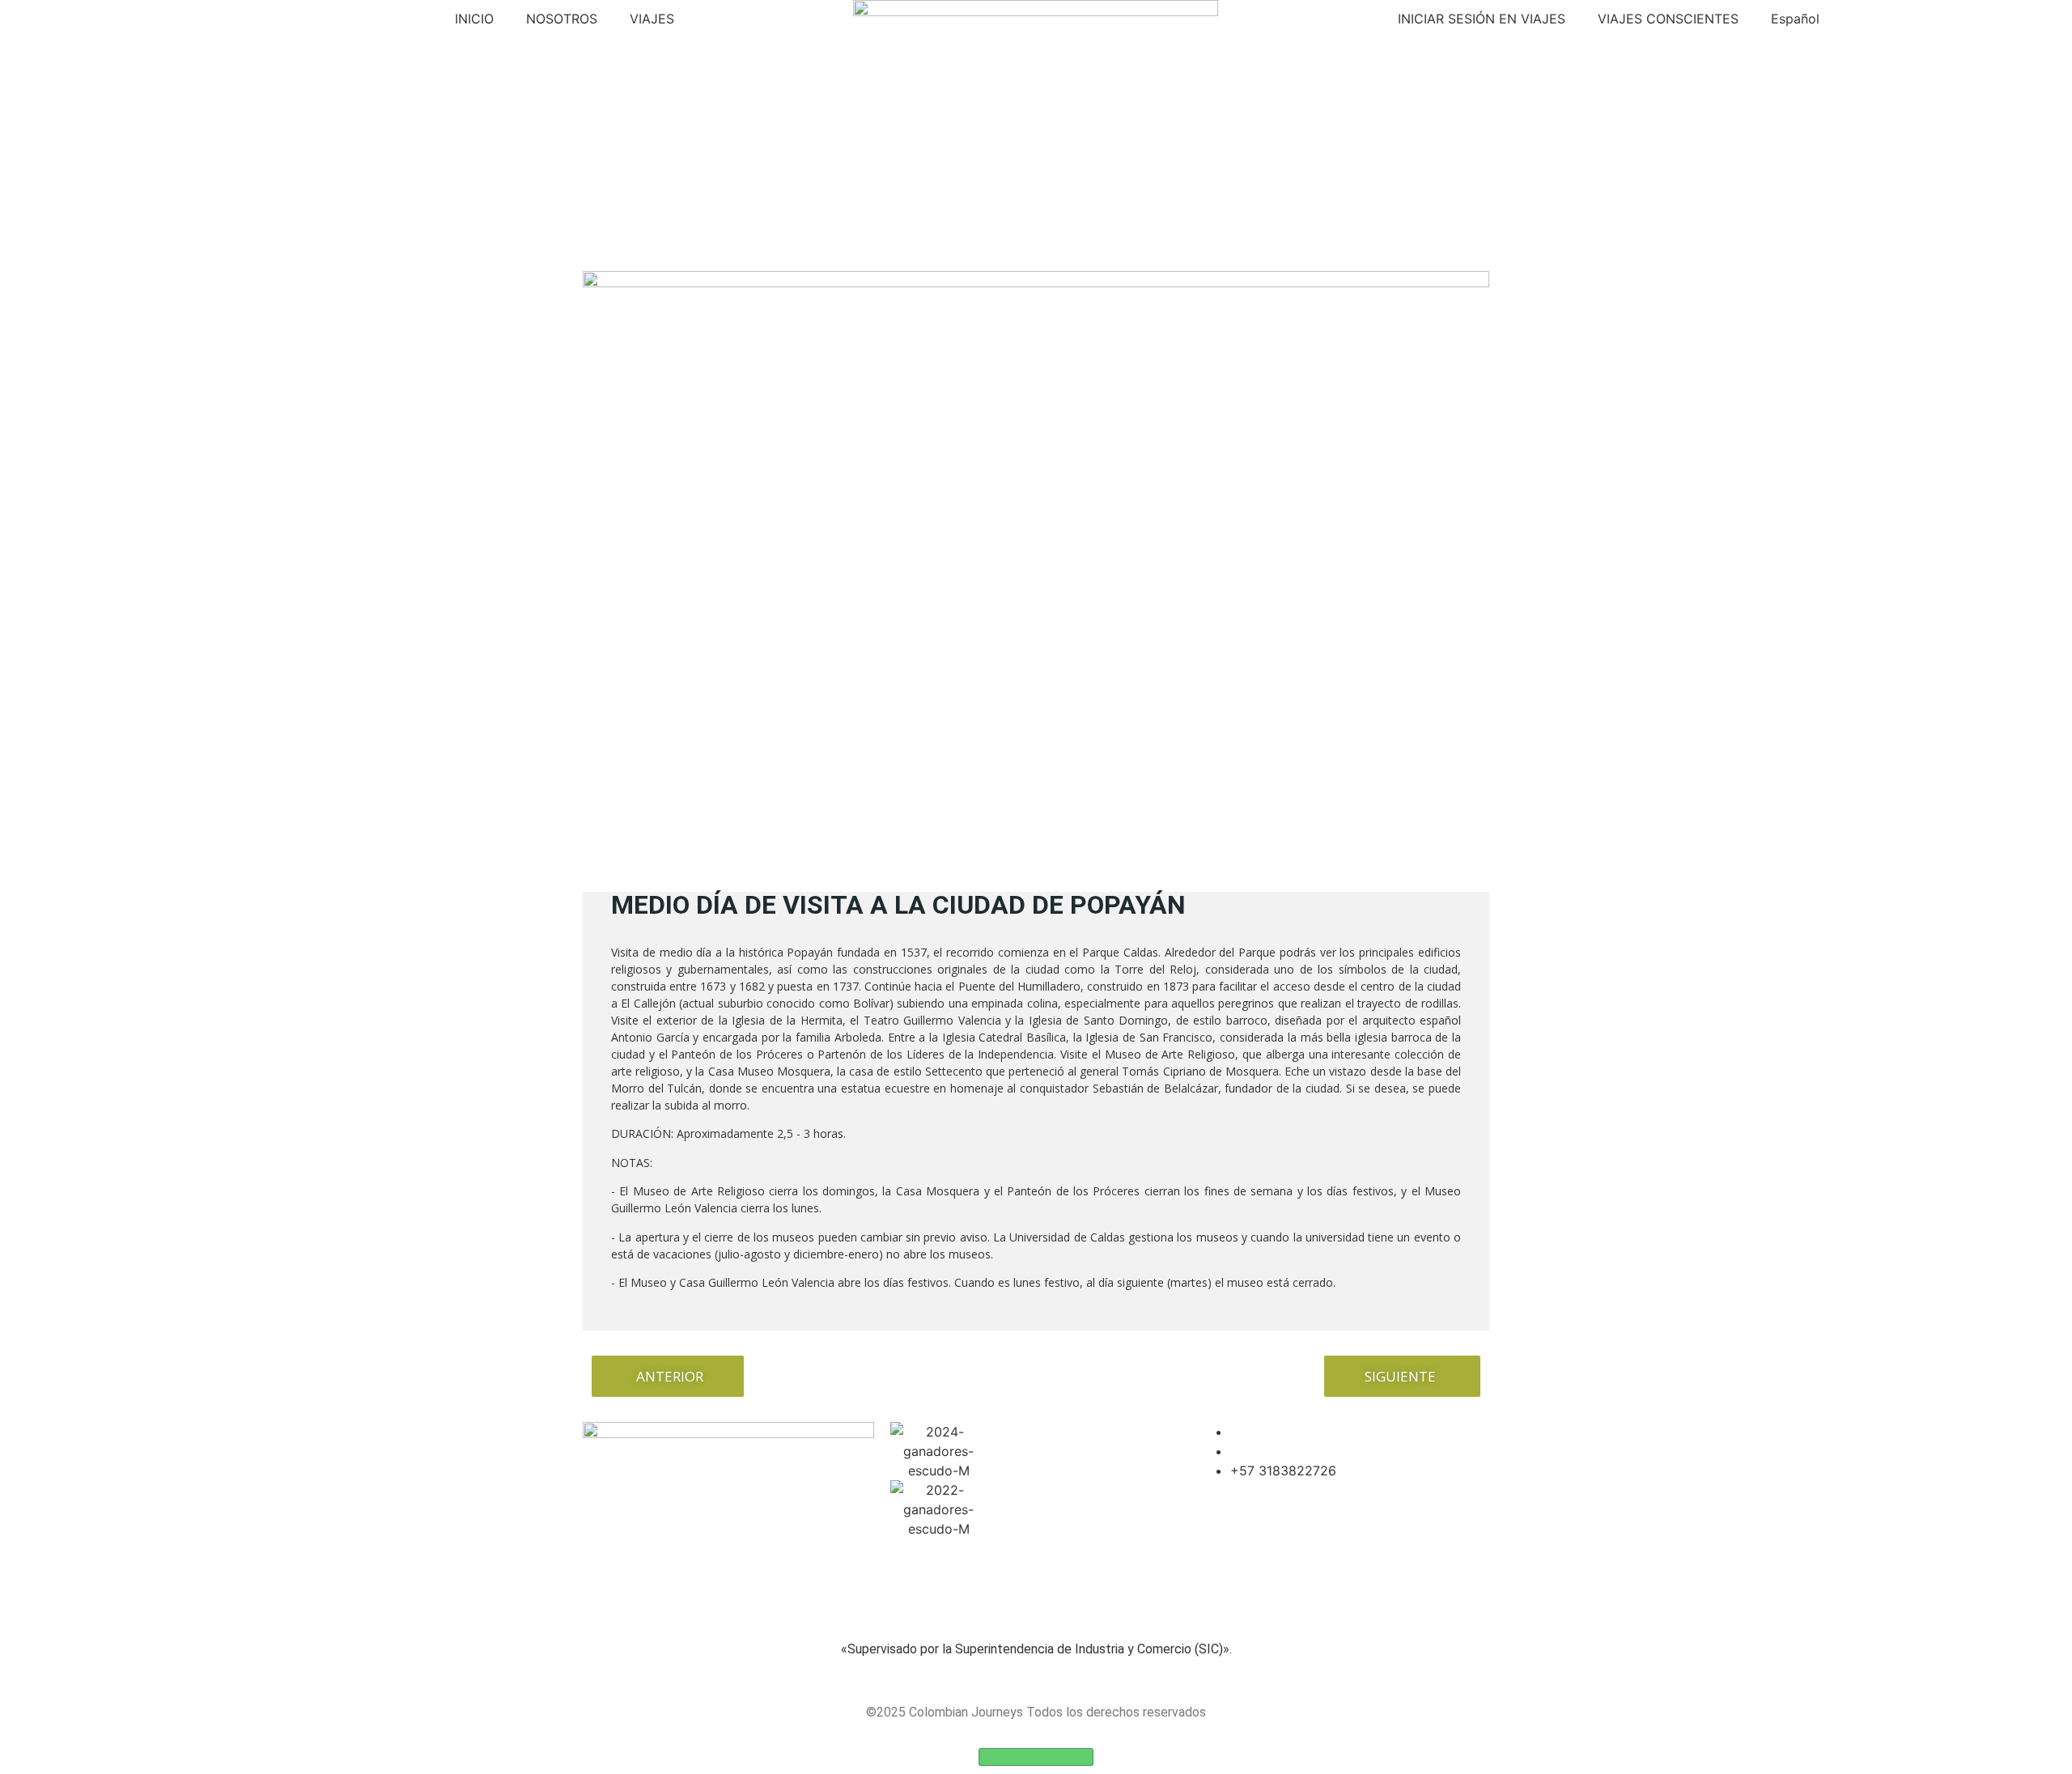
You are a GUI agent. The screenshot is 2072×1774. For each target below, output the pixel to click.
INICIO (474, 19)
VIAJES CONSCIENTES (1668, 19)
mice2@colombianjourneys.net (1324, 1451)
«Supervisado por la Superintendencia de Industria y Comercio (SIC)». (1036, 1649)
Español (1795, 19)
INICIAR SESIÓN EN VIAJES (1482, 19)
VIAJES (652, 19)
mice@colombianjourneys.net (1320, 1432)
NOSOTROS (562, 19)
